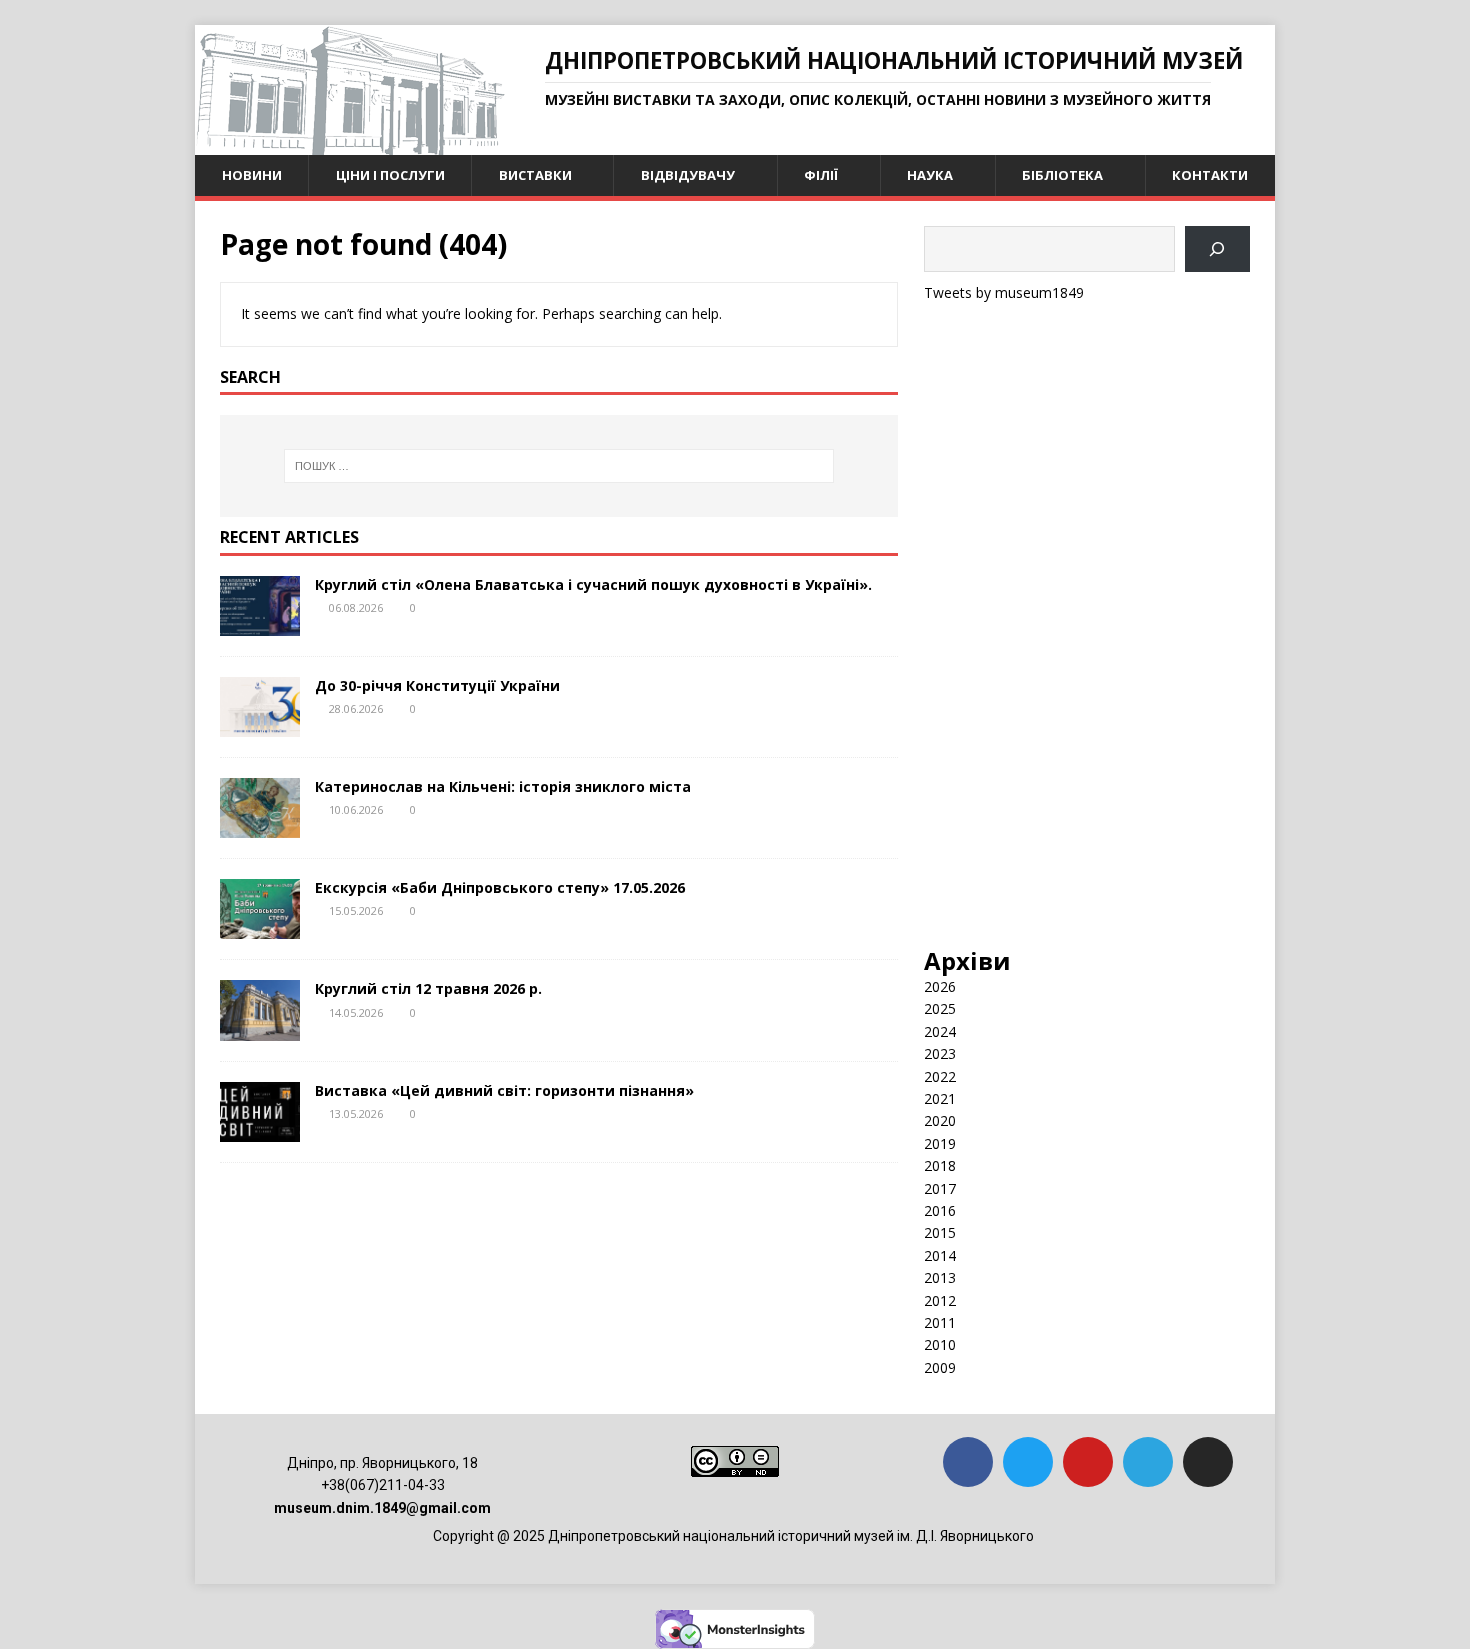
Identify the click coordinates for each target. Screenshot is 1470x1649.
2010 (940, 1344)
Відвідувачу (688, 175)
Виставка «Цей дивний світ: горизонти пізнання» (504, 1090)
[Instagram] (1208, 1462)
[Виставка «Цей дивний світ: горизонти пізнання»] (260, 1129)
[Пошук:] (559, 466)
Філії (821, 175)
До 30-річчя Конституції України (437, 685)
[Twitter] (1028, 1462)
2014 (940, 1255)
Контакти (1210, 175)
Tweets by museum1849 (1004, 292)
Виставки (535, 175)
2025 (940, 1008)
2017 (940, 1188)
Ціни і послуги (390, 175)
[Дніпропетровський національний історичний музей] (350, 143)
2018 (940, 1165)
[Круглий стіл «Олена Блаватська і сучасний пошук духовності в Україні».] (260, 624)
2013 (940, 1277)
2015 (940, 1232)
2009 (940, 1367)
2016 (940, 1210)
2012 (940, 1300)
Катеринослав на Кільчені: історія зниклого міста (503, 786)
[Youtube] (1088, 1462)
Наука (930, 175)
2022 (940, 1076)
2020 (940, 1120)
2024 (940, 1031)
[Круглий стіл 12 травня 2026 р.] (260, 1028)
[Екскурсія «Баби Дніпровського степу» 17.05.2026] (260, 927)
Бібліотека (1062, 175)
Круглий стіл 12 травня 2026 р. (428, 988)
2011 (940, 1322)
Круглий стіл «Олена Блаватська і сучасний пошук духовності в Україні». (593, 584)
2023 (940, 1053)
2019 (940, 1143)
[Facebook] (968, 1462)
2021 (940, 1098)
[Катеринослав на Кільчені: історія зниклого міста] (260, 826)
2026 (940, 986)
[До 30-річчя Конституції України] (260, 725)
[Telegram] (1148, 1462)
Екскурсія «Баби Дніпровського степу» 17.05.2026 (500, 887)
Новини (252, 175)
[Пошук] (1217, 249)
